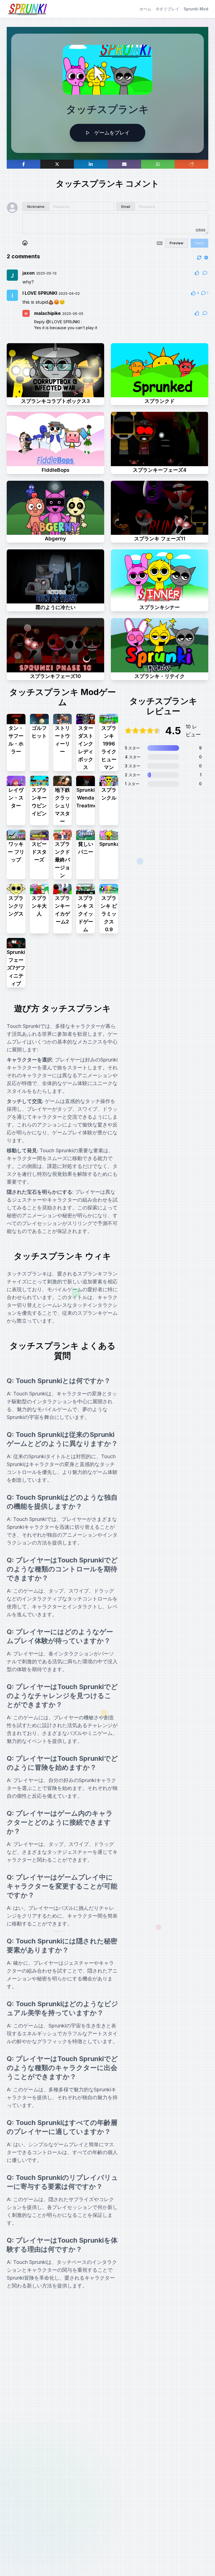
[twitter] (57, 164)
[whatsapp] (158, 164)
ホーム (145, 9)
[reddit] (191, 164)
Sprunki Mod (196, 9)
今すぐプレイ (167, 9)
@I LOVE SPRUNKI (63, 322)
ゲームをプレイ (112, 133)
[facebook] (24, 164)
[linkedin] (91, 164)
